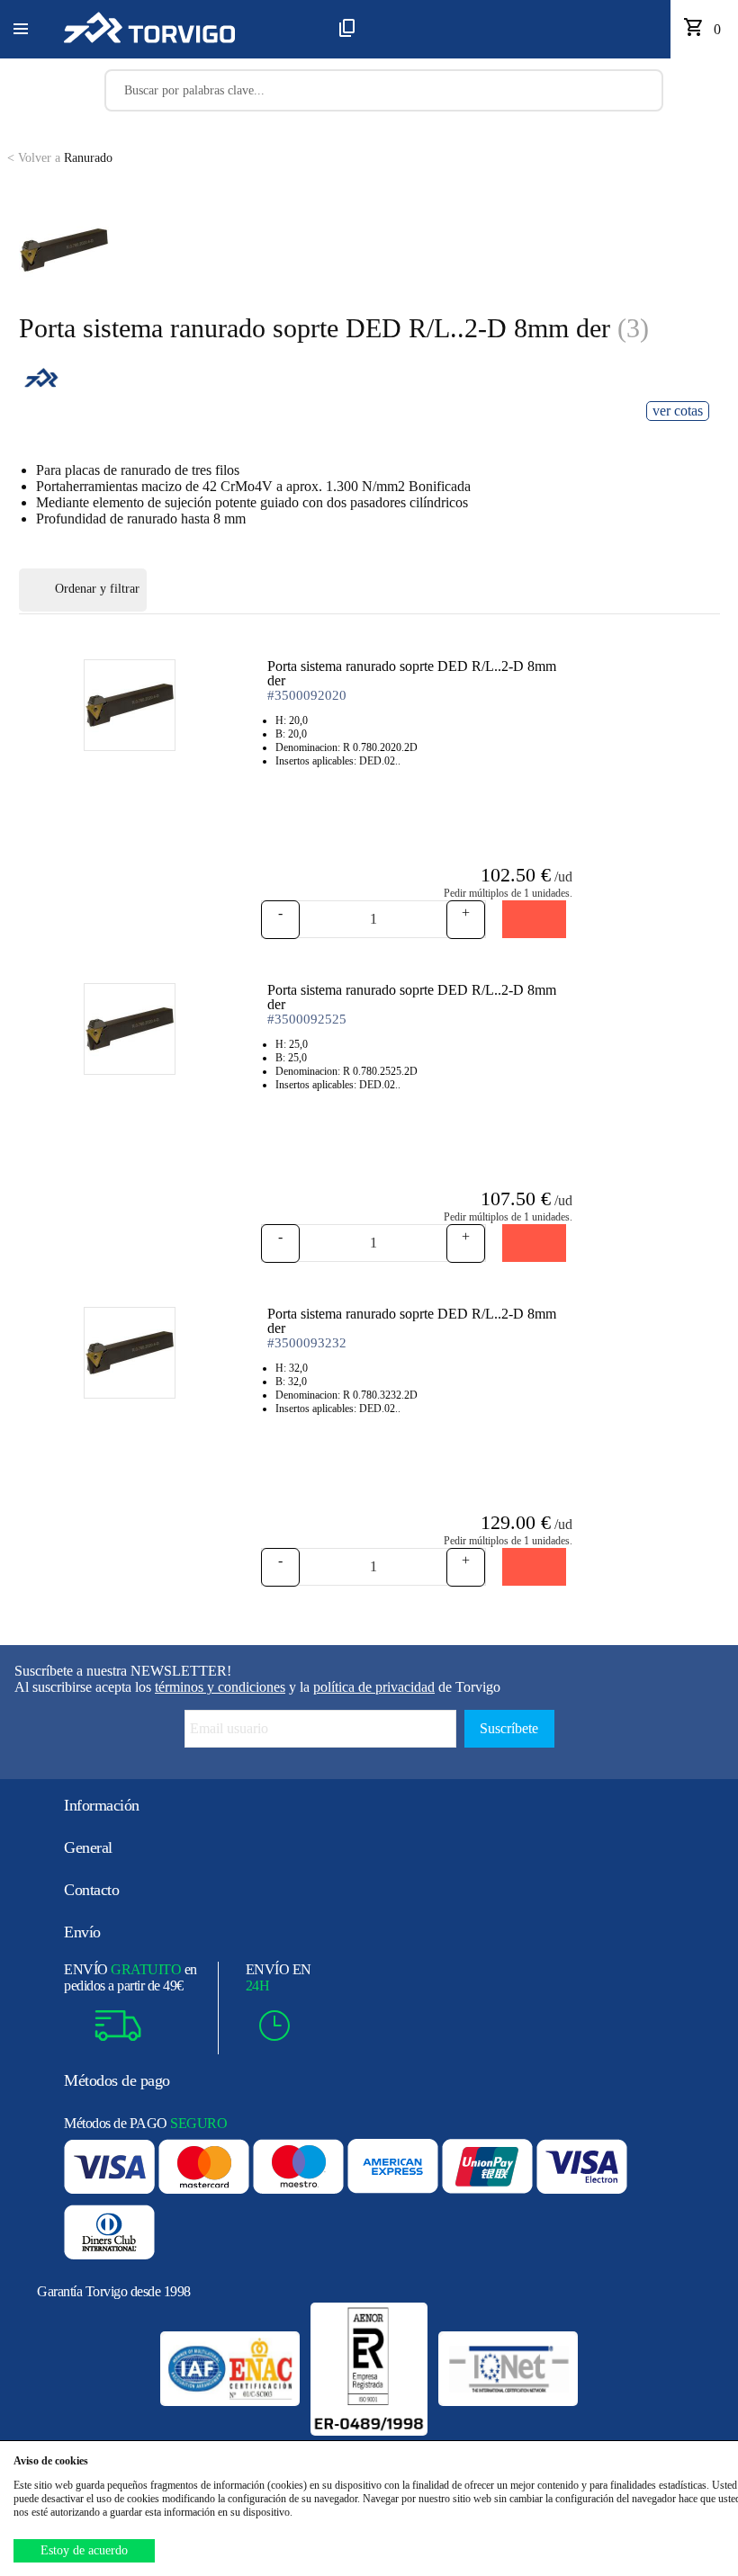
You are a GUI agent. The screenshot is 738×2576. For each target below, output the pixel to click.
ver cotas (678, 411)
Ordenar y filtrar (97, 589)
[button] (21, 30)
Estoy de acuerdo (84, 2550)
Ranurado (60, 158)
